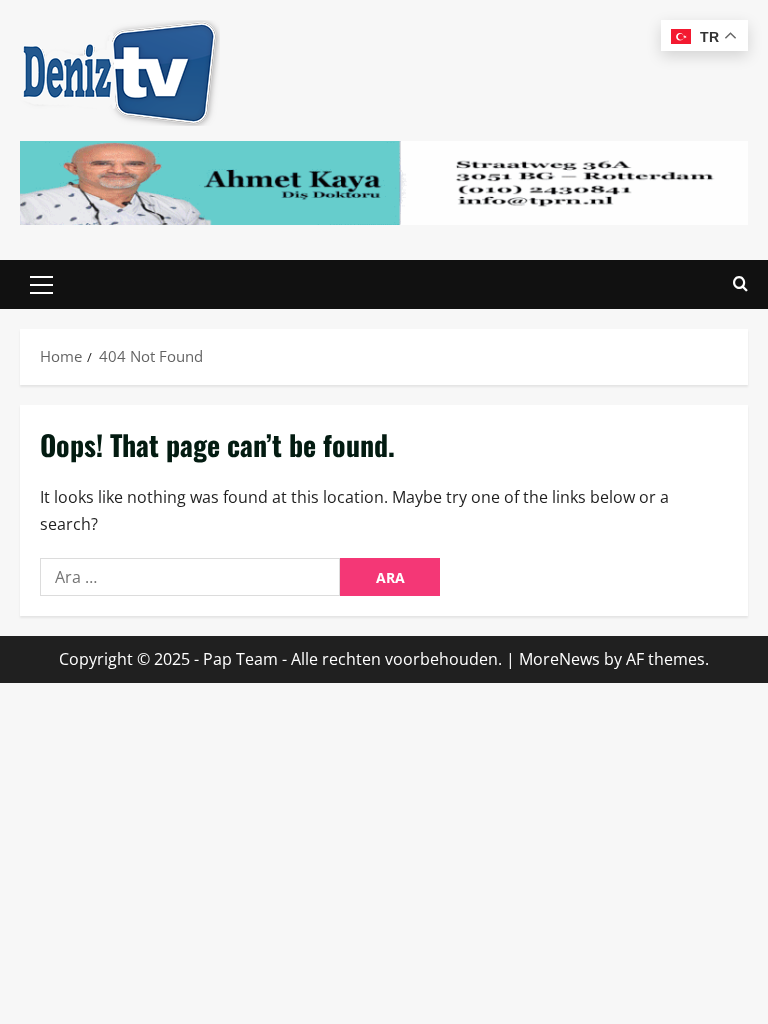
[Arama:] (190, 577)
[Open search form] (740, 284)
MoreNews (559, 659)
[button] (41, 285)
